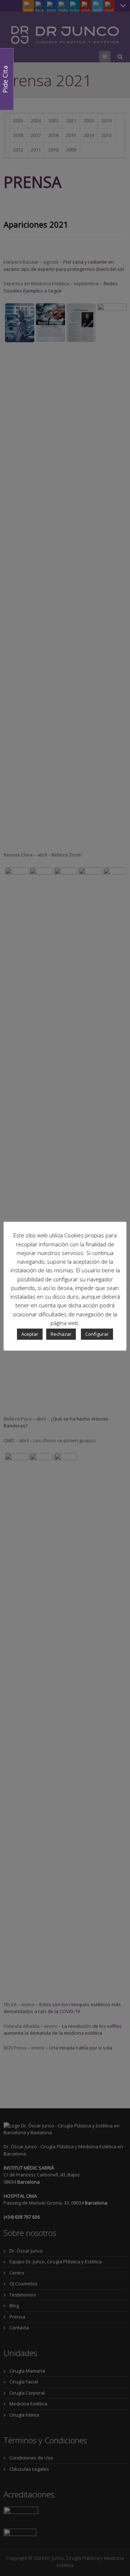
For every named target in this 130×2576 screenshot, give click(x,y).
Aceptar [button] (30, 1334)
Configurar (97, 1334)
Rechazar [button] (61, 1334)
